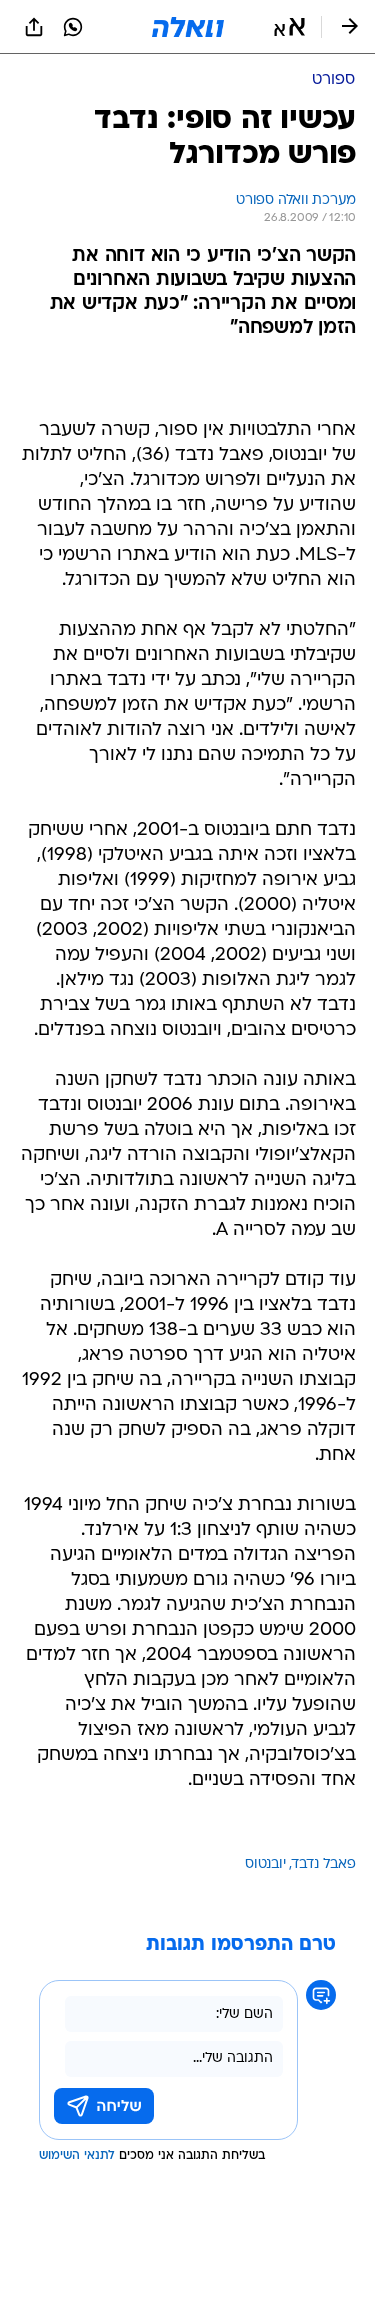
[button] (289, 27)
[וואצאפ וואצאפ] (73, 27)
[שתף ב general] (34, 27)
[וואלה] (188, 27)
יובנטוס (265, 1864)
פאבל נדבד (324, 1864)
